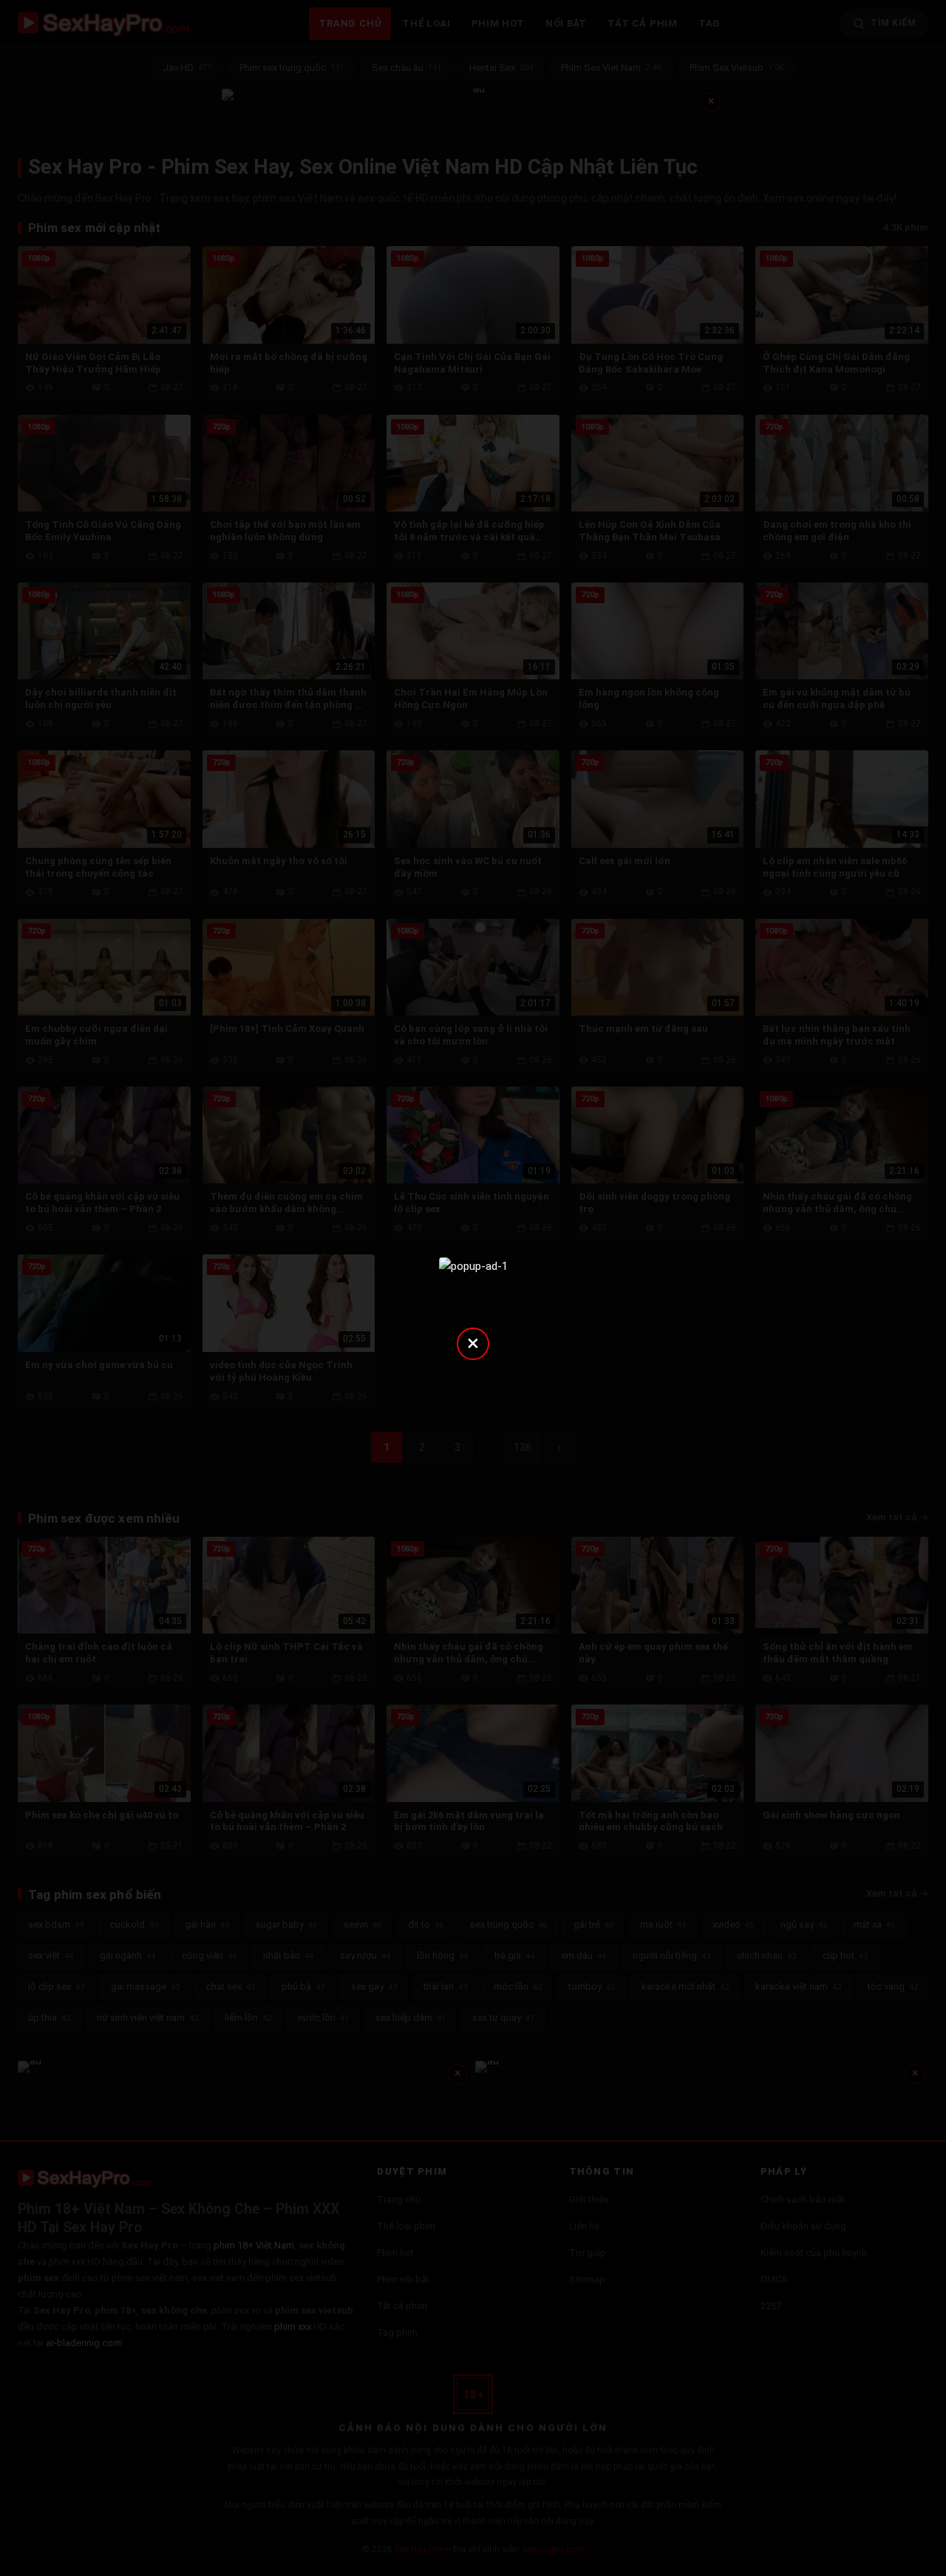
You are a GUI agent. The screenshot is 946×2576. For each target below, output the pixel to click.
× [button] (473, 1343)
